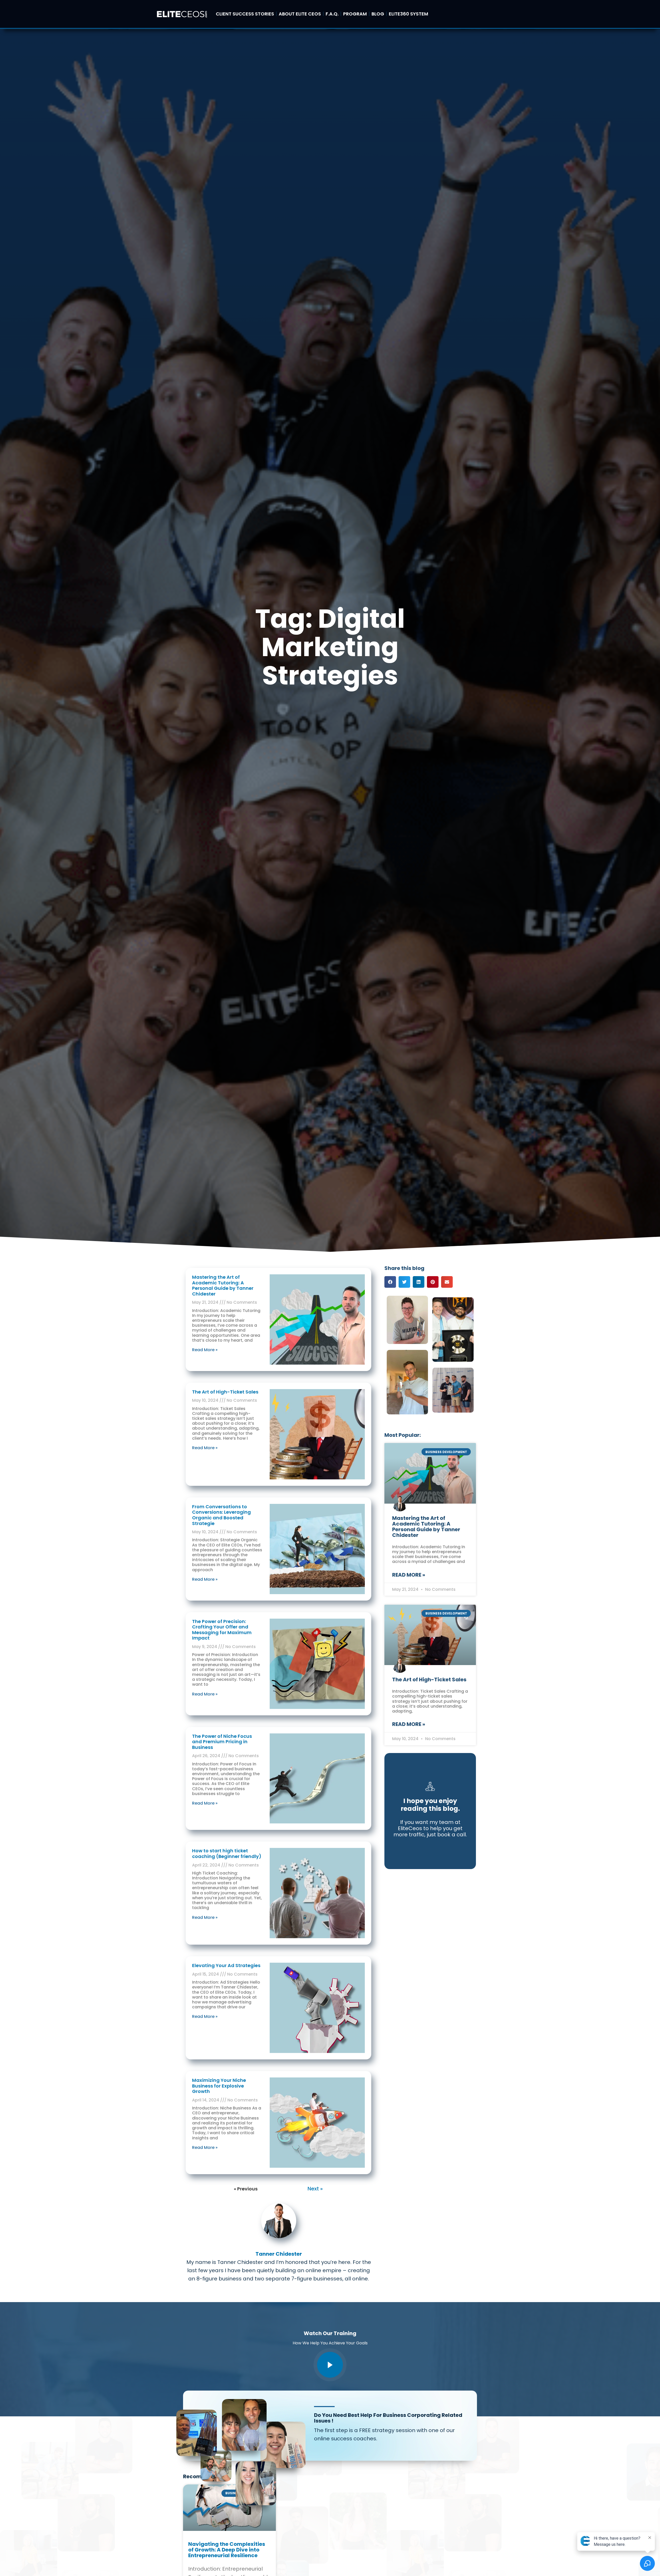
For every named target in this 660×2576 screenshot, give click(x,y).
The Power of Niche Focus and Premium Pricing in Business (222, 1742)
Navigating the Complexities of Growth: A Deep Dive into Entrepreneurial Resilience (227, 2550)
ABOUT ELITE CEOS (300, 14)
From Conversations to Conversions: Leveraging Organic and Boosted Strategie (221, 1515)
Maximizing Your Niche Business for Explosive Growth (219, 2086)
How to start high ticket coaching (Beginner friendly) (227, 1853)
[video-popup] (330, 2365)
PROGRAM (355, 14)
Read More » (205, 1350)
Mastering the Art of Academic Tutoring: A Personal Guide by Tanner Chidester (223, 1285)
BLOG (378, 14)
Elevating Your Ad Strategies (226, 1965)
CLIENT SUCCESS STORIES (245, 14)
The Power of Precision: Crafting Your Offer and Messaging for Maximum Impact (222, 1630)
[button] (390, 1282)
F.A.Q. (332, 14)
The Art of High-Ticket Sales (225, 1392)
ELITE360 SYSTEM (409, 14)
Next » (315, 2189)
